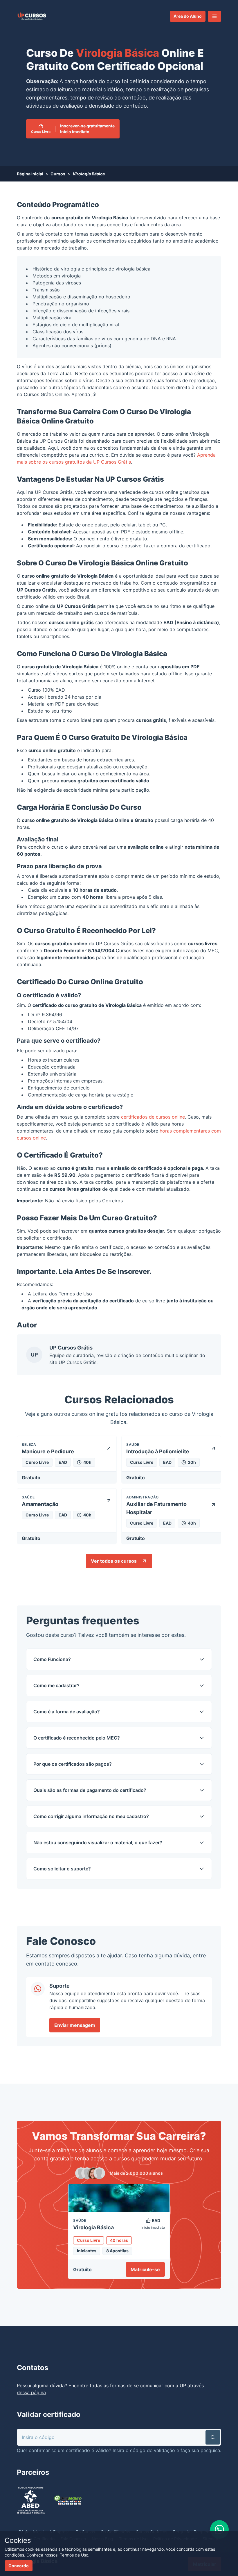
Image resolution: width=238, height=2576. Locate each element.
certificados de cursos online (153, 1117)
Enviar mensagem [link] (75, 2025)
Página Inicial (30, 174)
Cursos (58, 174)
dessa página (31, 2392)
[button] (214, 16)
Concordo (19, 2566)
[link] (32, 16)
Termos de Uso (75, 1294)
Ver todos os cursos (114, 1561)
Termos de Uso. (75, 2555)
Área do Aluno (188, 16)
